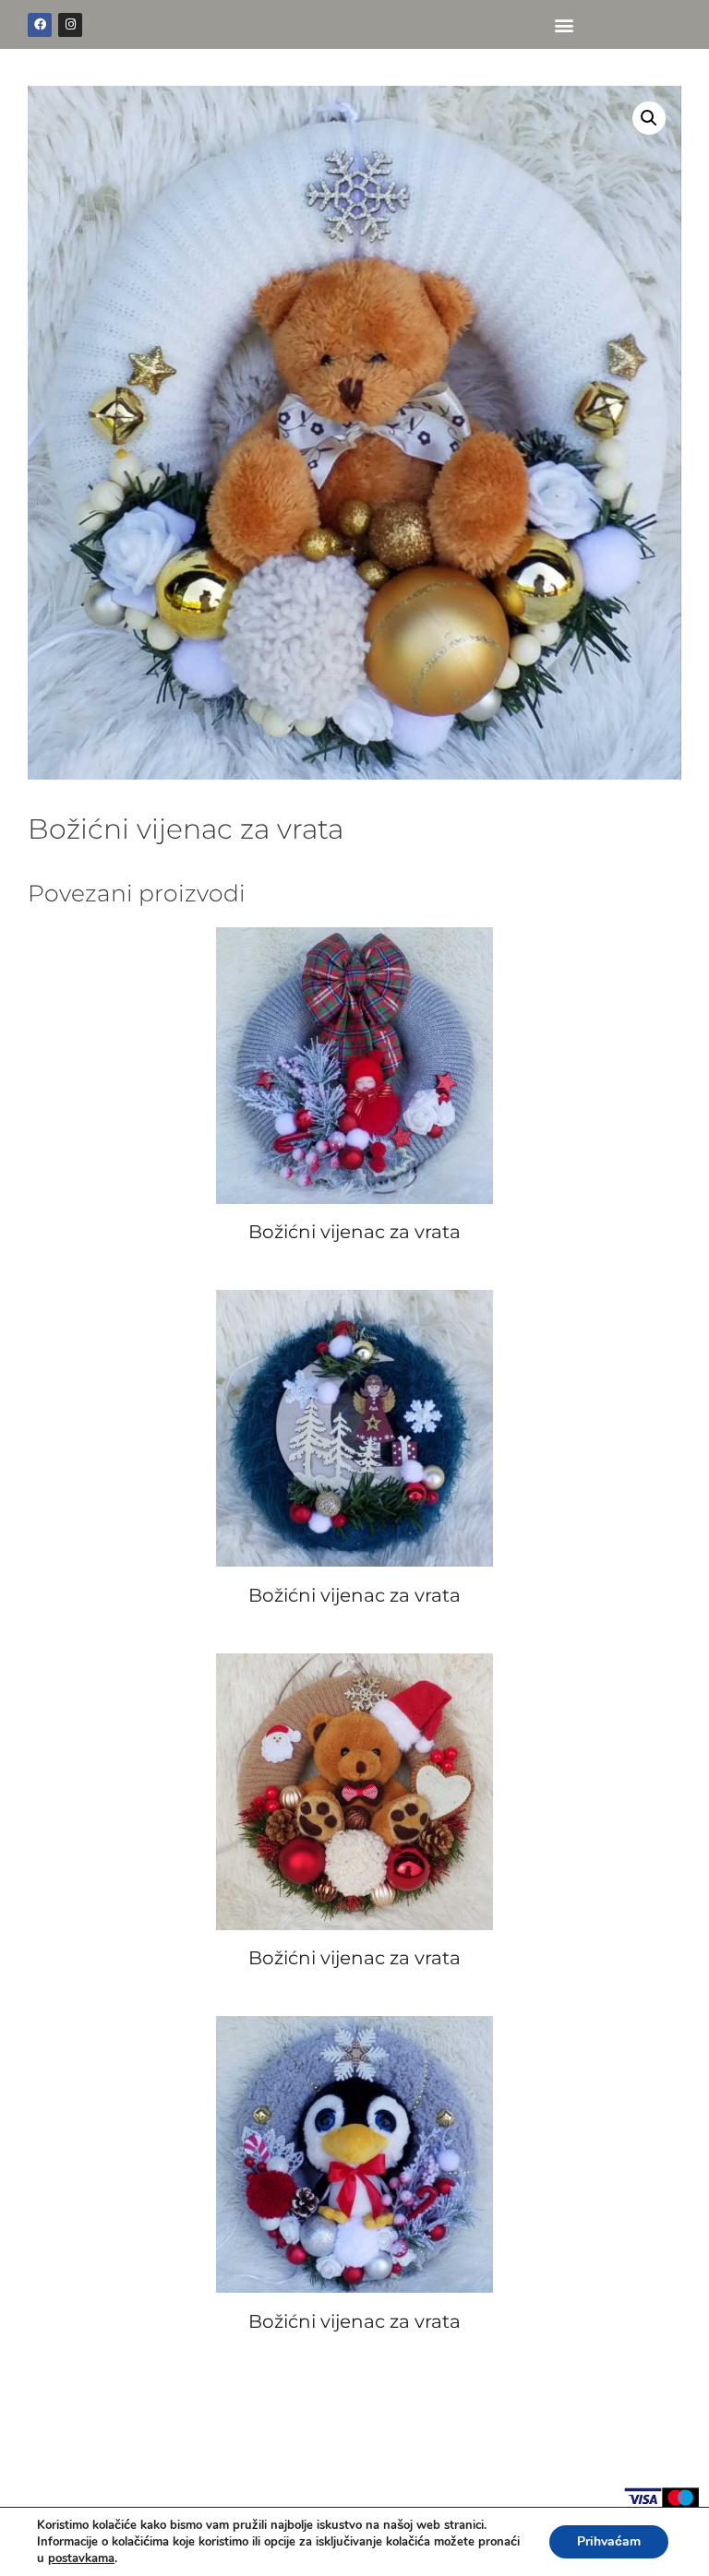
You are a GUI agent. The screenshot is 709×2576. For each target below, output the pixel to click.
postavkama (81, 2558)
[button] (564, 24)
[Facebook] (40, 25)
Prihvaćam (609, 2541)
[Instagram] (70, 25)
